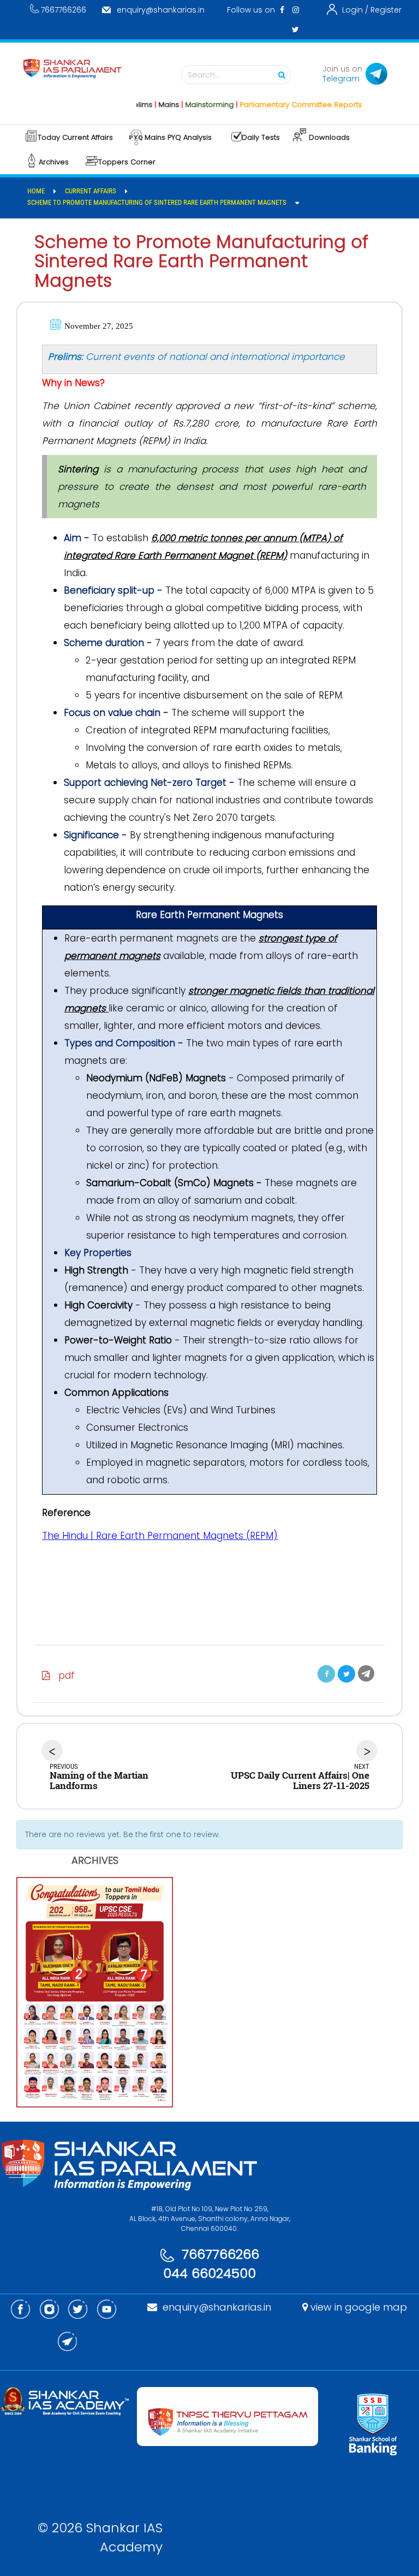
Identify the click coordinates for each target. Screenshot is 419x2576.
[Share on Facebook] (326, 1674)
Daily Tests (261, 137)
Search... (204, 75)
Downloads (329, 137)
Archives (54, 162)
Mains (145, 105)
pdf (62, 1675)
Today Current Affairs (75, 137)
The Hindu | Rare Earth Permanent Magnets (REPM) (160, 1536)
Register (386, 10)
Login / (355, 10)
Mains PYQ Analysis (178, 137)
